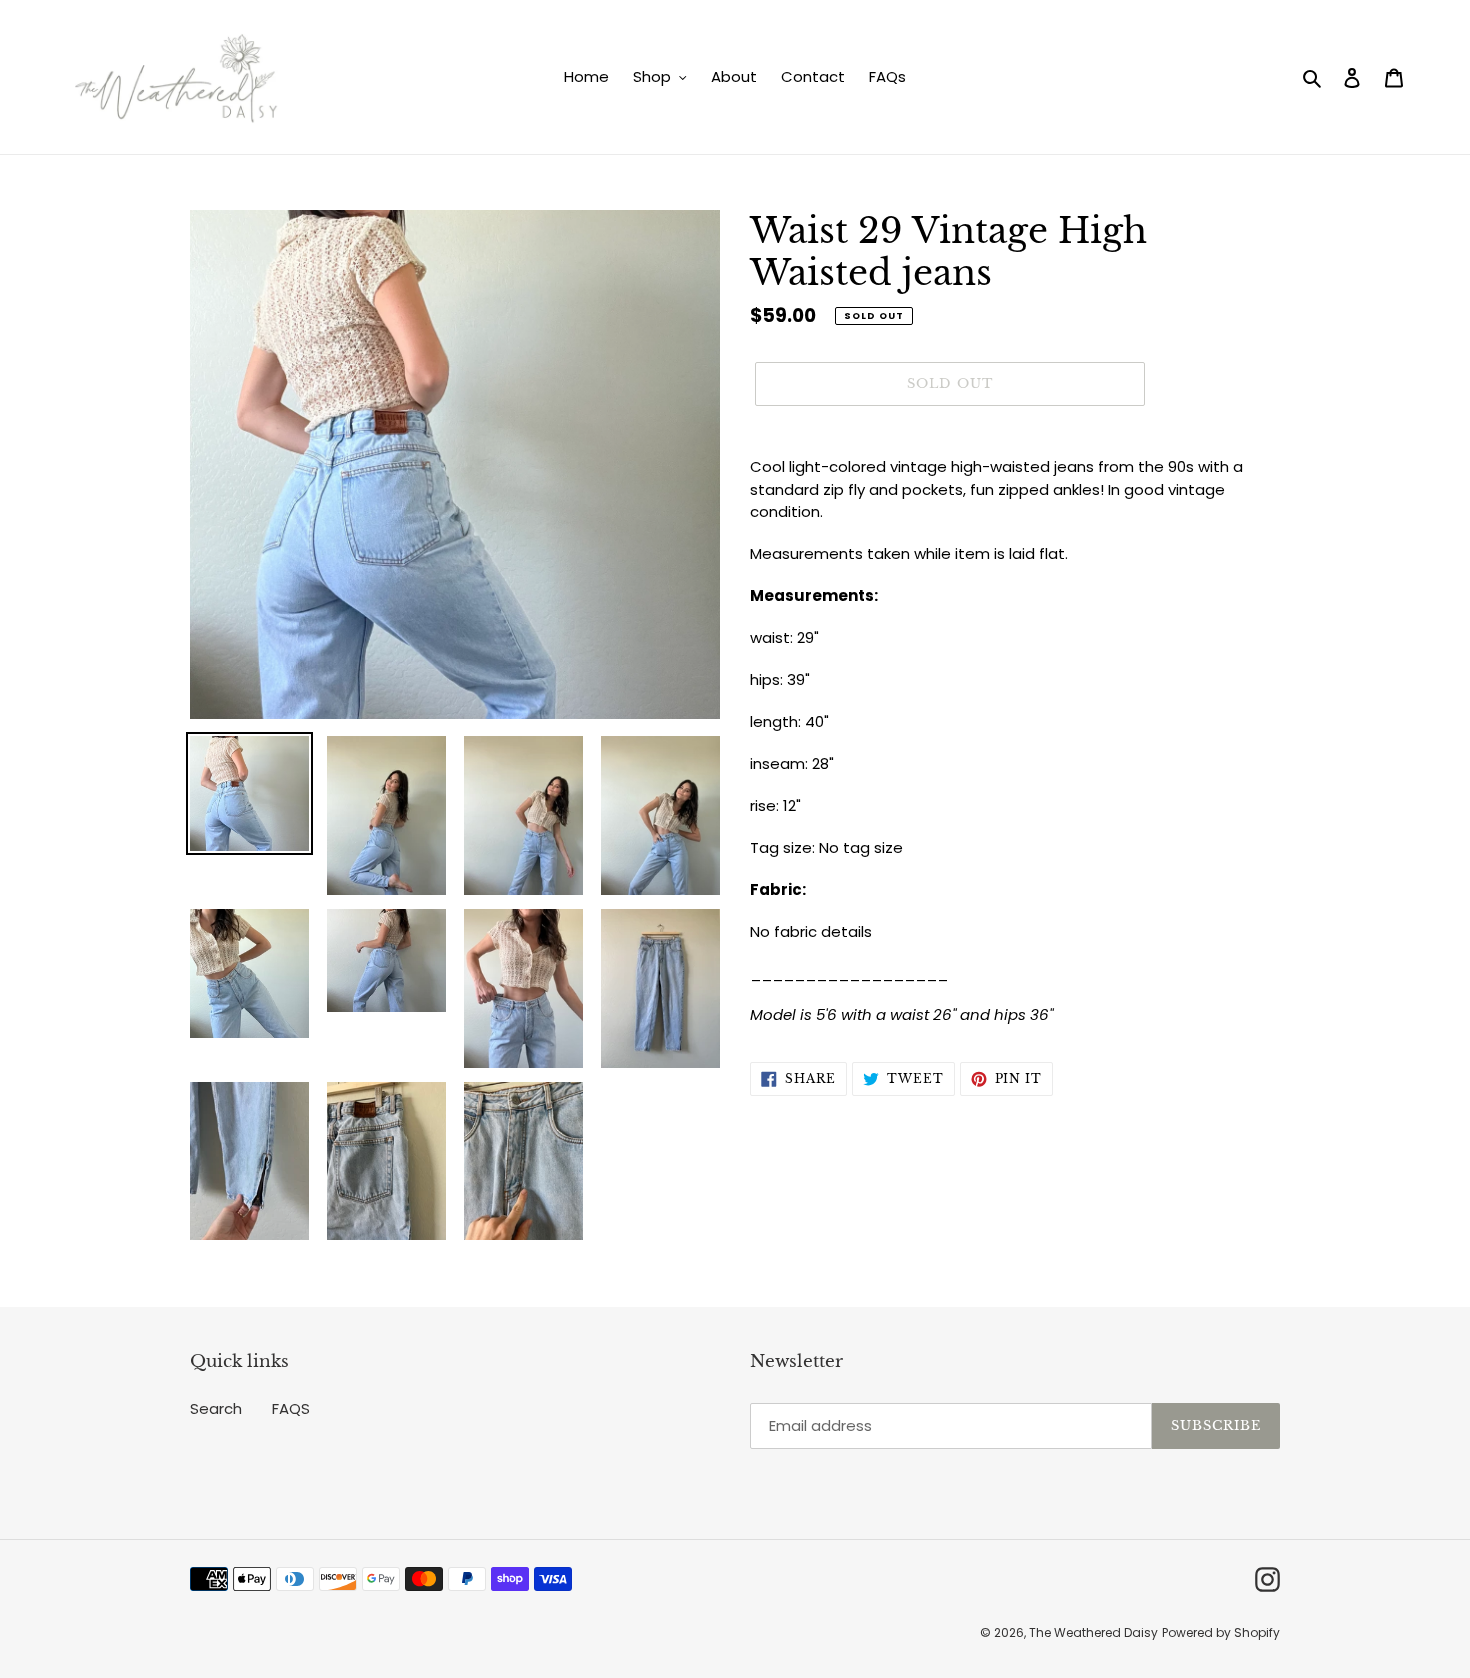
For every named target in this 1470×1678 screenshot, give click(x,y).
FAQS (291, 1408)
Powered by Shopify (1221, 1632)
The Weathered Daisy (1093, 1632)
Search (216, 1408)
